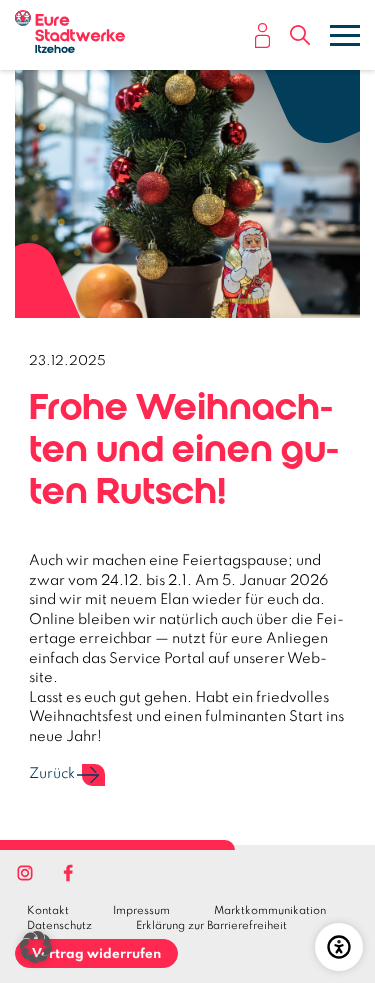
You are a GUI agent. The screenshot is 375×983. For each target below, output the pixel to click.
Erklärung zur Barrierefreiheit (211, 926)
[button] (300, 38)
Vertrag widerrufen (96, 954)
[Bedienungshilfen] (339, 947)
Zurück (52, 774)
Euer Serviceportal (262, 35)
